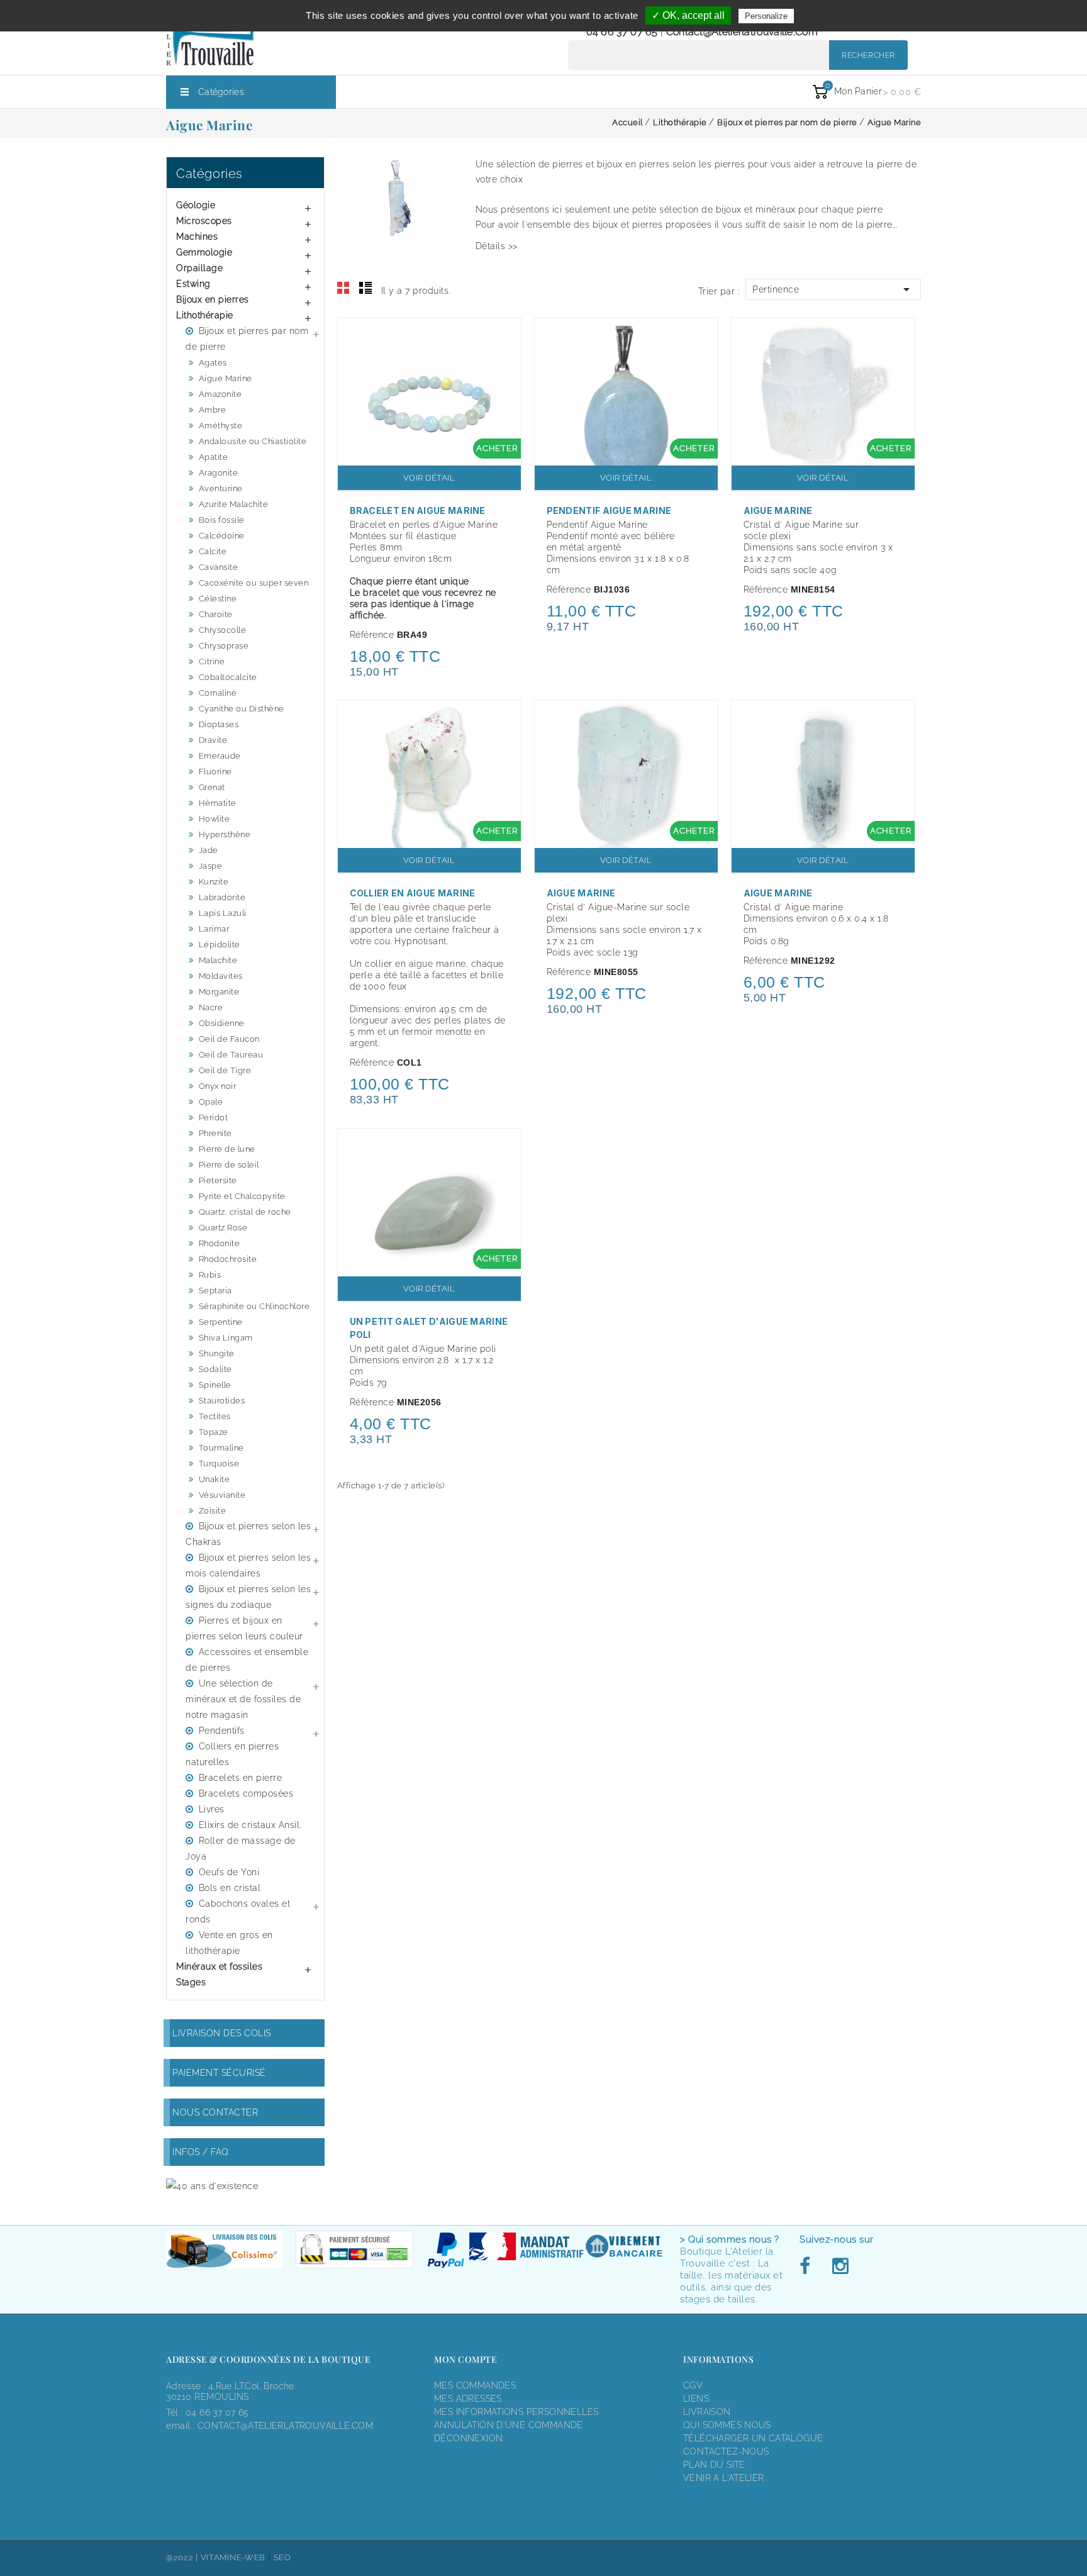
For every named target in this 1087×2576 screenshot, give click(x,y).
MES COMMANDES (475, 2385)
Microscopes (204, 221)
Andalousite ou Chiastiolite (253, 441)
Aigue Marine (226, 378)
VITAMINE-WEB (233, 2557)
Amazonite (220, 394)
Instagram (840, 2267)
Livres (212, 1809)
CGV (693, 2385)
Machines (197, 237)
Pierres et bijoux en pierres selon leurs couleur (244, 1628)
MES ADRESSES (468, 2399)
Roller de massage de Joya (241, 1848)
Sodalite (215, 1369)
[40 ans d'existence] (212, 2186)
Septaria (215, 1291)
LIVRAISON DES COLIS (222, 2033)
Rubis (210, 1275)
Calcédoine (222, 536)
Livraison (707, 2412)
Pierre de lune (227, 1149)
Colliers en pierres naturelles (232, 1754)
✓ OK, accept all (688, 15)
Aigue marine (778, 893)
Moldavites (221, 976)
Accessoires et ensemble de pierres (247, 1660)
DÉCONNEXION (468, 2438)
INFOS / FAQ (201, 2152)
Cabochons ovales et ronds (238, 1911)
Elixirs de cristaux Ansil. (250, 1825)
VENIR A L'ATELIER (724, 2478)
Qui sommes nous (727, 2425)
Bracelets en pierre (241, 1778)
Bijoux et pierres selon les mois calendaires (248, 1565)
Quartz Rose (223, 1228)
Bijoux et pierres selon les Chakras (248, 1534)
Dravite (213, 740)
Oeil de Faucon (229, 1039)
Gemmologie (204, 252)
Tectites (215, 1416)
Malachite (218, 960)
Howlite (215, 819)
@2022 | (183, 2557)
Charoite (216, 614)
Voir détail (429, 478)
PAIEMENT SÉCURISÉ (219, 2073)
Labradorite (222, 897)
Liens (696, 2399)
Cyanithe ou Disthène (242, 709)
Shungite (217, 1353)
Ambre (213, 410)
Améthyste (221, 426)
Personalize (766, 16)
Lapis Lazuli (223, 913)
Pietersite (218, 1180)
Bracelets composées (246, 1793)
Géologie (196, 205)
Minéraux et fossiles (219, 1966)
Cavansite (219, 567)
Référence (372, 635)
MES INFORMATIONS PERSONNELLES (516, 2412)
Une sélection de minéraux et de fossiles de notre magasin (243, 1699)
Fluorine (215, 772)
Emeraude (220, 756)
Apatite (214, 457)
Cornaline (218, 693)
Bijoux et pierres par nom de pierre (247, 339)
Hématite (218, 803)
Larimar (214, 929)
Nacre (211, 1007)
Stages (191, 1982)
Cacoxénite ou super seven (254, 583)
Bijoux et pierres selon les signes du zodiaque (248, 1597)
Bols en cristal (230, 1888)
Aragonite (219, 473)
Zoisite (213, 1511)
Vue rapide (505, 335)
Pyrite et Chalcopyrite (242, 1196)
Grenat (212, 787)
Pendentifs (222, 1731)
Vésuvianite (222, 1495)
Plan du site (714, 2465)
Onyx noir (218, 1086)
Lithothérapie (205, 315)
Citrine (212, 661)
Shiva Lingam (226, 1338)
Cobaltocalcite (228, 677)
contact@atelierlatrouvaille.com (742, 32)
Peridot (214, 1118)
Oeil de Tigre (225, 1070)
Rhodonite (220, 1243)
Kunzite (214, 882)
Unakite (215, 1479)
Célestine (218, 599)
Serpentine (221, 1322)
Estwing (193, 284)
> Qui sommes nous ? (730, 2239)
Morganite (219, 992)
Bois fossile (222, 520)
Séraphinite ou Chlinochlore (254, 1306)
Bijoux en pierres (213, 299)
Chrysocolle (223, 630)
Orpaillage (199, 268)
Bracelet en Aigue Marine (418, 510)
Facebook (808, 2267)
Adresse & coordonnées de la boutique (268, 2359)
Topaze (214, 1432)
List (365, 288)
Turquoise (219, 1464)
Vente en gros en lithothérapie (229, 1943)
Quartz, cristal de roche (245, 1212)
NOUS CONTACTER (215, 2112)
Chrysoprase (224, 646)
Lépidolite (220, 945)
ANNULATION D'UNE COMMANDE (509, 2425)
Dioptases (219, 724)
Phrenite (215, 1133)
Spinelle (215, 1385)
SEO (282, 2557)
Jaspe (211, 866)
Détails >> (497, 246)
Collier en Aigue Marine (413, 893)
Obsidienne (222, 1023)
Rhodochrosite (228, 1259)
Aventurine (221, 488)
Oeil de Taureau (231, 1055)
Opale (211, 1102)
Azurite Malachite (234, 504)
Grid (343, 288)
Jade (209, 850)
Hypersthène (225, 834)
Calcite (213, 551)
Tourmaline (221, 1448)
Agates (213, 363)
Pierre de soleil (229, 1165)
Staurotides (222, 1401)
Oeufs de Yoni (229, 1872)
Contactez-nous (726, 2451)
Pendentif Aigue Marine (609, 510)
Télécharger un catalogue (753, 2438)
